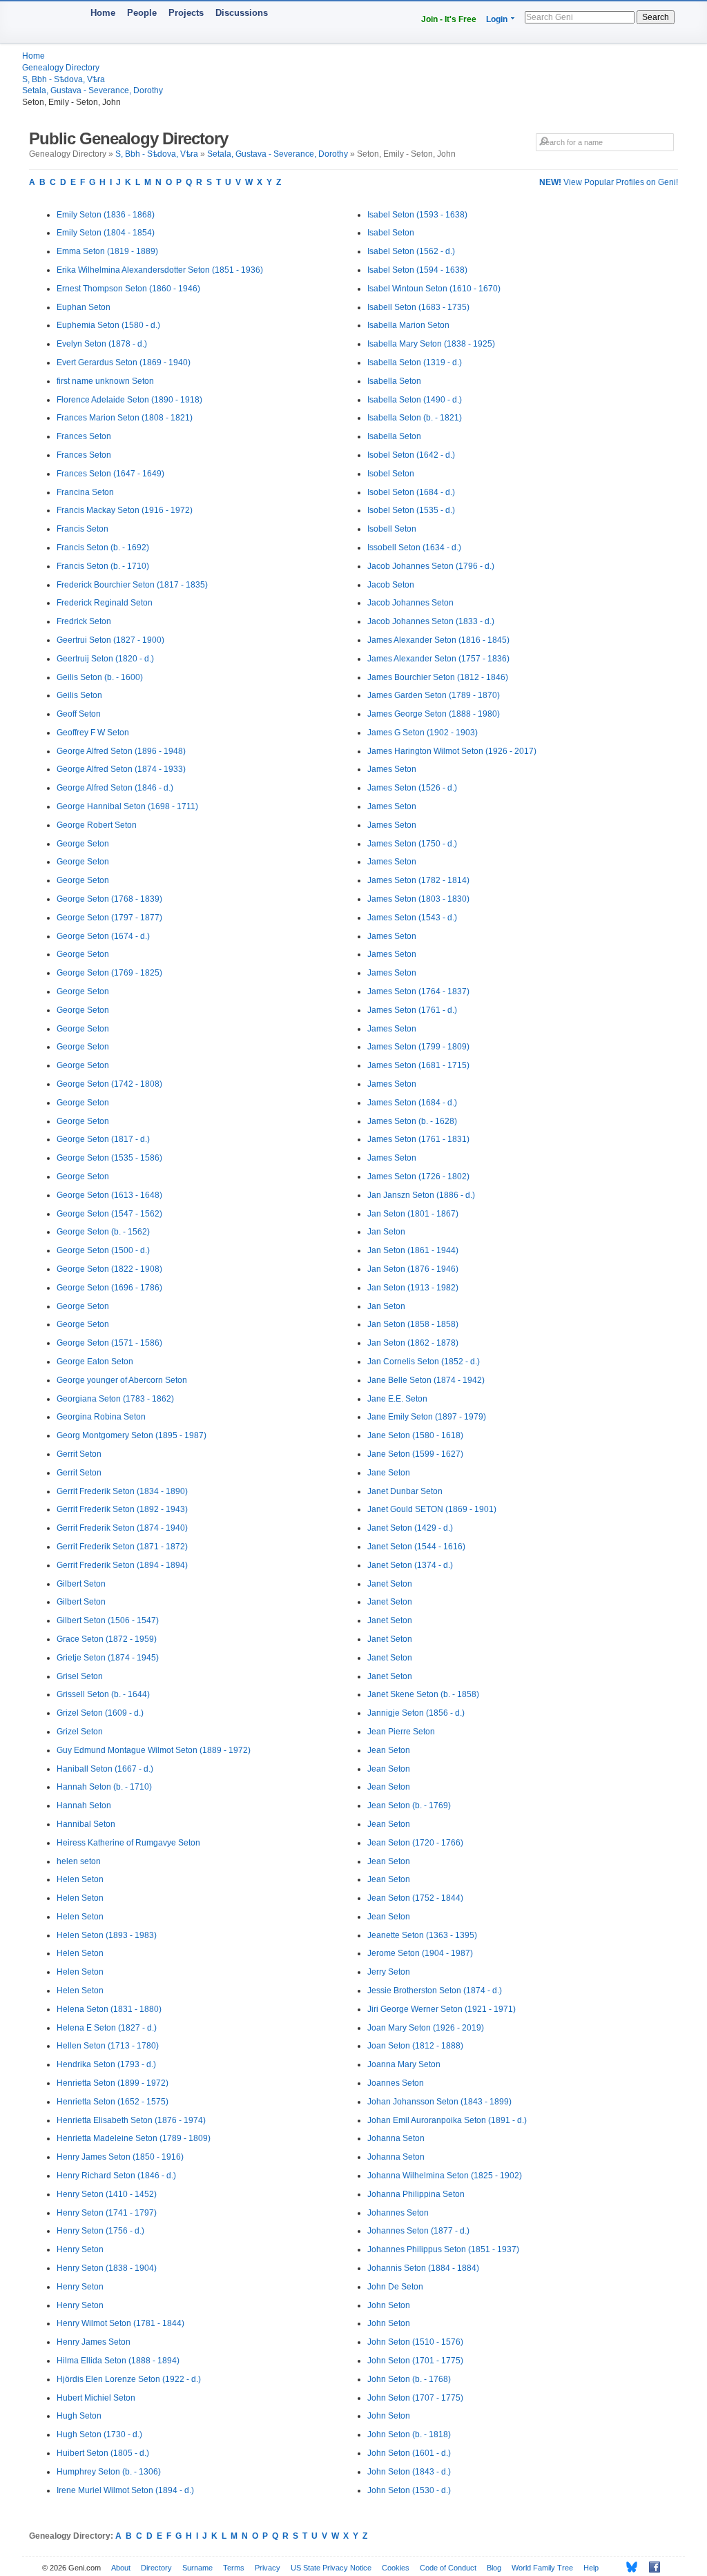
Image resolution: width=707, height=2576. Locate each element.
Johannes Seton (398, 2213)
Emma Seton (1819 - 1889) (107, 251)
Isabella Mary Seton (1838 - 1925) (431, 344)
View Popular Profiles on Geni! (609, 182)
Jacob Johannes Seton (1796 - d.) (431, 566)
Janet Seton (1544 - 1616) (416, 1547)
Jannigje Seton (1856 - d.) (416, 1713)
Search (656, 17)
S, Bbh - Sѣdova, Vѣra (64, 79)
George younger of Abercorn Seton (122, 1380)
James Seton (392, 769)
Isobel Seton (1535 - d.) (411, 510)
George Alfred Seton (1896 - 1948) (121, 751)
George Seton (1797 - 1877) (109, 918)
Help (591, 2568)
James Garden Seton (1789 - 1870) (434, 695)
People (142, 13)
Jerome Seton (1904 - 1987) (420, 1953)
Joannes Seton (396, 2083)
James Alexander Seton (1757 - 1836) (438, 659)
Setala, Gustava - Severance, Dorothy (93, 90)
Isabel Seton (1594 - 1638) (417, 270)
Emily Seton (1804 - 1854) (106, 233)
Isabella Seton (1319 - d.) (415, 362)
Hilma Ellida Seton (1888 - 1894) (118, 2361)
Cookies (396, 2568)
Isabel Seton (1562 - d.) (411, 251)
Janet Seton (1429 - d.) (410, 1528)
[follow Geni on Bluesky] (628, 2567)
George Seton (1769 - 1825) (109, 973)
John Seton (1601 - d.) (409, 2453)
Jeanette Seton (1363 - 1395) (422, 1935)
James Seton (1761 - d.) (412, 1010)
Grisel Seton (80, 1676)
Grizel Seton (80, 1732)
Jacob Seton (391, 585)
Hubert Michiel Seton (96, 2398)
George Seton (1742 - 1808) (109, 1084)
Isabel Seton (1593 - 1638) (417, 215)
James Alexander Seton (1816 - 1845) (438, 640)
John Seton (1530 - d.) (409, 2490)
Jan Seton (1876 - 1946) (413, 1269)
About (121, 2568)
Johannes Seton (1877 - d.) (418, 2231)
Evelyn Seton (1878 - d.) (102, 344)
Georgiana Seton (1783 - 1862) (115, 1399)
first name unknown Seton (105, 381)
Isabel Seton (391, 233)
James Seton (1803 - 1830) (418, 899)
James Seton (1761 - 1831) (418, 1139)
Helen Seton (80, 1879)
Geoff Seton (79, 714)
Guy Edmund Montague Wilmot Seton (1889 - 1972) (154, 1750)
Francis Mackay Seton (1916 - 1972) (125, 510)
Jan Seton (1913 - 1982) (413, 1288)
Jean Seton (389, 1750)
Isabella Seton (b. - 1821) (415, 418)
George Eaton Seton (95, 1362)
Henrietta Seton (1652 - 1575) (113, 2102)
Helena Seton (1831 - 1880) (109, 2009)
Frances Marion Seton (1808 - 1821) (125, 418)
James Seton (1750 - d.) (412, 844)
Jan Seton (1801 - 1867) (413, 1214)
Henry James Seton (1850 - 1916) (120, 2157)
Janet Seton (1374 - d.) (410, 1565)
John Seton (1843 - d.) (409, 2472)
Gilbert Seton (81, 1584)
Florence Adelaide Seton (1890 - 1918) (129, 400)
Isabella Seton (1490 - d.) (415, 400)
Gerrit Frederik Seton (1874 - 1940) (122, 1528)
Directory (156, 2568)
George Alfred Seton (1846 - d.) (115, 788)
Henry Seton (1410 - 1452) (107, 2194)
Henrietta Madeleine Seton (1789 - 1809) (134, 2138)
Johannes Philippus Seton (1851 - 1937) (443, 2249)
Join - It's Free (449, 19)
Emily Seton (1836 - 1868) (106, 215)
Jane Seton (389, 1473)
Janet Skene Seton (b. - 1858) (423, 1694)
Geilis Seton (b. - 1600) (100, 677)
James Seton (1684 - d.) (412, 1103)
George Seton (83, 844)
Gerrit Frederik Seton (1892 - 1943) (122, 1509)
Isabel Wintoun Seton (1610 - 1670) (434, 289)
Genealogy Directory (61, 68)
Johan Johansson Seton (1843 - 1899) (439, 2102)
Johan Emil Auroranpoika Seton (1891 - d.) (447, 2120)
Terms (234, 2568)
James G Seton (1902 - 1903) (423, 733)
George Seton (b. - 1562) (103, 1232)
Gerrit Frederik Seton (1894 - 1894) (122, 1565)
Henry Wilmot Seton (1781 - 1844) (120, 2323)
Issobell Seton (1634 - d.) (414, 548)
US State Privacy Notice (331, 2568)
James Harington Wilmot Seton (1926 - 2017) (452, 751)
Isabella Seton (394, 381)
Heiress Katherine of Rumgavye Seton (128, 1843)
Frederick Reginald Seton (105, 603)
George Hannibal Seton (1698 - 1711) (127, 806)
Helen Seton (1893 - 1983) (107, 1935)
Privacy (268, 2568)
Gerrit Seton (79, 1454)
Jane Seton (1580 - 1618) (415, 1435)
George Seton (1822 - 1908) (109, 1269)
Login (497, 19)
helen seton (79, 1861)
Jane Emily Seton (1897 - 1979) (427, 1417)
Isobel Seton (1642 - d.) (411, 455)
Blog (494, 2568)
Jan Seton (386, 1232)
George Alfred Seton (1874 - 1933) (121, 769)
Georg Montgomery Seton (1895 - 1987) (132, 1435)
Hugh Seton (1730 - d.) (99, 2434)
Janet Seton (390, 1584)
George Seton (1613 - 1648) (109, 1195)
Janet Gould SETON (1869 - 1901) (432, 1509)
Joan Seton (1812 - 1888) (415, 2046)
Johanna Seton (396, 2138)
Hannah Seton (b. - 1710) (104, 1787)
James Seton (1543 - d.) (412, 918)
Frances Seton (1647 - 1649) (110, 474)
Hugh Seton (79, 2416)
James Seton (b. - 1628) (412, 1121)
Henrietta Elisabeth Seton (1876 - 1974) (131, 2120)
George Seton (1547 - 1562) (109, 1214)
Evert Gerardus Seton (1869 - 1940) (124, 362)
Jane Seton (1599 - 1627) (415, 1454)
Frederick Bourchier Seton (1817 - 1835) (132, 585)
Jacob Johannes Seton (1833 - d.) (431, 621)
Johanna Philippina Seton (416, 2194)
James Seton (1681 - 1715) (418, 1065)
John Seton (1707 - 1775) (415, 2398)
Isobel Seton (391, 474)
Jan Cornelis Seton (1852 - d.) (424, 1362)
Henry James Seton (94, 2342)
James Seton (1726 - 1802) (418, 1176)
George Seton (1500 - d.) (103, 1250)
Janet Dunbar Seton (405, 1491)
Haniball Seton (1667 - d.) (105, 1769)
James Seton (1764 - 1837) (418, 991)
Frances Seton (84, 436)
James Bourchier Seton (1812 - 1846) (438, 677)
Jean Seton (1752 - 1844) (415, 1898)
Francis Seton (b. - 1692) (103, 548)
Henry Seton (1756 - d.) (100, 2231)
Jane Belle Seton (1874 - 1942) (426, 1380)
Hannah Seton (84, 1805)
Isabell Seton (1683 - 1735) (418, 307)
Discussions (242, 13)
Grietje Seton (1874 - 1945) (108, 1658)
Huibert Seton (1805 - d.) (103, 2453)
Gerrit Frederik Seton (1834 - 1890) (122, 1491)
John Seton (389, 2305)
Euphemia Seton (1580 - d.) (108, 325)
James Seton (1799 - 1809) (418, 1047)
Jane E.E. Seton (397, 1399)
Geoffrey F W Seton (93, 733)
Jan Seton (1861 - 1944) (413, 1250)
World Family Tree (542, 2568)
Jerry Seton (389, 1972)
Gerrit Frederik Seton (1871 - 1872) (122, 1547)
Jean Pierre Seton (401, 1732)
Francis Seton (83, 529)
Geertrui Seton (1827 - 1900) (110, 640)
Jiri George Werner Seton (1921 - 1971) (442, 2009)
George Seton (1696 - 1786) (109, 1288)
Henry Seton (80, 2249)
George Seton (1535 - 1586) (109, 1158)
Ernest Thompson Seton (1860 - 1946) (128, 289)
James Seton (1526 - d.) (412, 788)
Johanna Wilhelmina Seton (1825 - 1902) (445, 2176)
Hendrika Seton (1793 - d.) (106, 2064)
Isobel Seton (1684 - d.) (411, 492)
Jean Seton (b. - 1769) (409, 1805)
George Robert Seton (97, 825)
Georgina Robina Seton (101, 1417)
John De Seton (395, 2287)
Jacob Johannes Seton (410, 603)
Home (103, 13)
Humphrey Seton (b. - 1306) (109, 2472)
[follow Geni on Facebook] (651, 2567)
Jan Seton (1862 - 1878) (413, 1343)
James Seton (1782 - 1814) (418, 880)
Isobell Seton (392, 529)
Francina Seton (85, 492)
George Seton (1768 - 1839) (109, 899)
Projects (186, 13)
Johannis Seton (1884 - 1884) (423, 2268)
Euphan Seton (84, 307)
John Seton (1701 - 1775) (415, 2361)
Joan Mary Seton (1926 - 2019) (426, 2028)
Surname (197, 2568)
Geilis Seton (79, 695)
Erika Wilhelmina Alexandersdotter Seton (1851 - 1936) (160, 270)
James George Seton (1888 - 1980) (434, 714)
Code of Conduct (448, 2568)
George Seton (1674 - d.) (103, 936)
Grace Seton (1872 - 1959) (107, 1639)
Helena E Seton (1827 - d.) (107, 2028)
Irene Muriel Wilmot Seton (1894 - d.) (125, 2490)
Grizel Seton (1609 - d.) (100, 1713)
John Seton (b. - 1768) (409, 2379)
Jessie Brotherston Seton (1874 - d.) (435, 1991)
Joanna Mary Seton (404, 2064)
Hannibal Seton (86, 1824)
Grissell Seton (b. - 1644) (103, 1694)
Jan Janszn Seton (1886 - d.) (421, 1195)
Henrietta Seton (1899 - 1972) (113, 2083)
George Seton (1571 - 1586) (109, 1343)
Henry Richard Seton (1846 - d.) (116, 2176)
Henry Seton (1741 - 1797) (107, 2213)
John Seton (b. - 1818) (409, 2434)
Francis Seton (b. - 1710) (103, 566)
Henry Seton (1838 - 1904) (107, 2268)
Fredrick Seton (84, 621)
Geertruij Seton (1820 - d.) (105, 659)
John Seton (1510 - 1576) (415, 2342)
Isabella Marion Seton (408, 325)
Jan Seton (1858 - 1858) (413, 1324)
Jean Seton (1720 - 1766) (415, 1843)
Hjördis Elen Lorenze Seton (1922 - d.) (129, 2379)
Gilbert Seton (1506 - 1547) (108, 1620)
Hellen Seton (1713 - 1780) (108, 2046)
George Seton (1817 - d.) (103, 1139)
